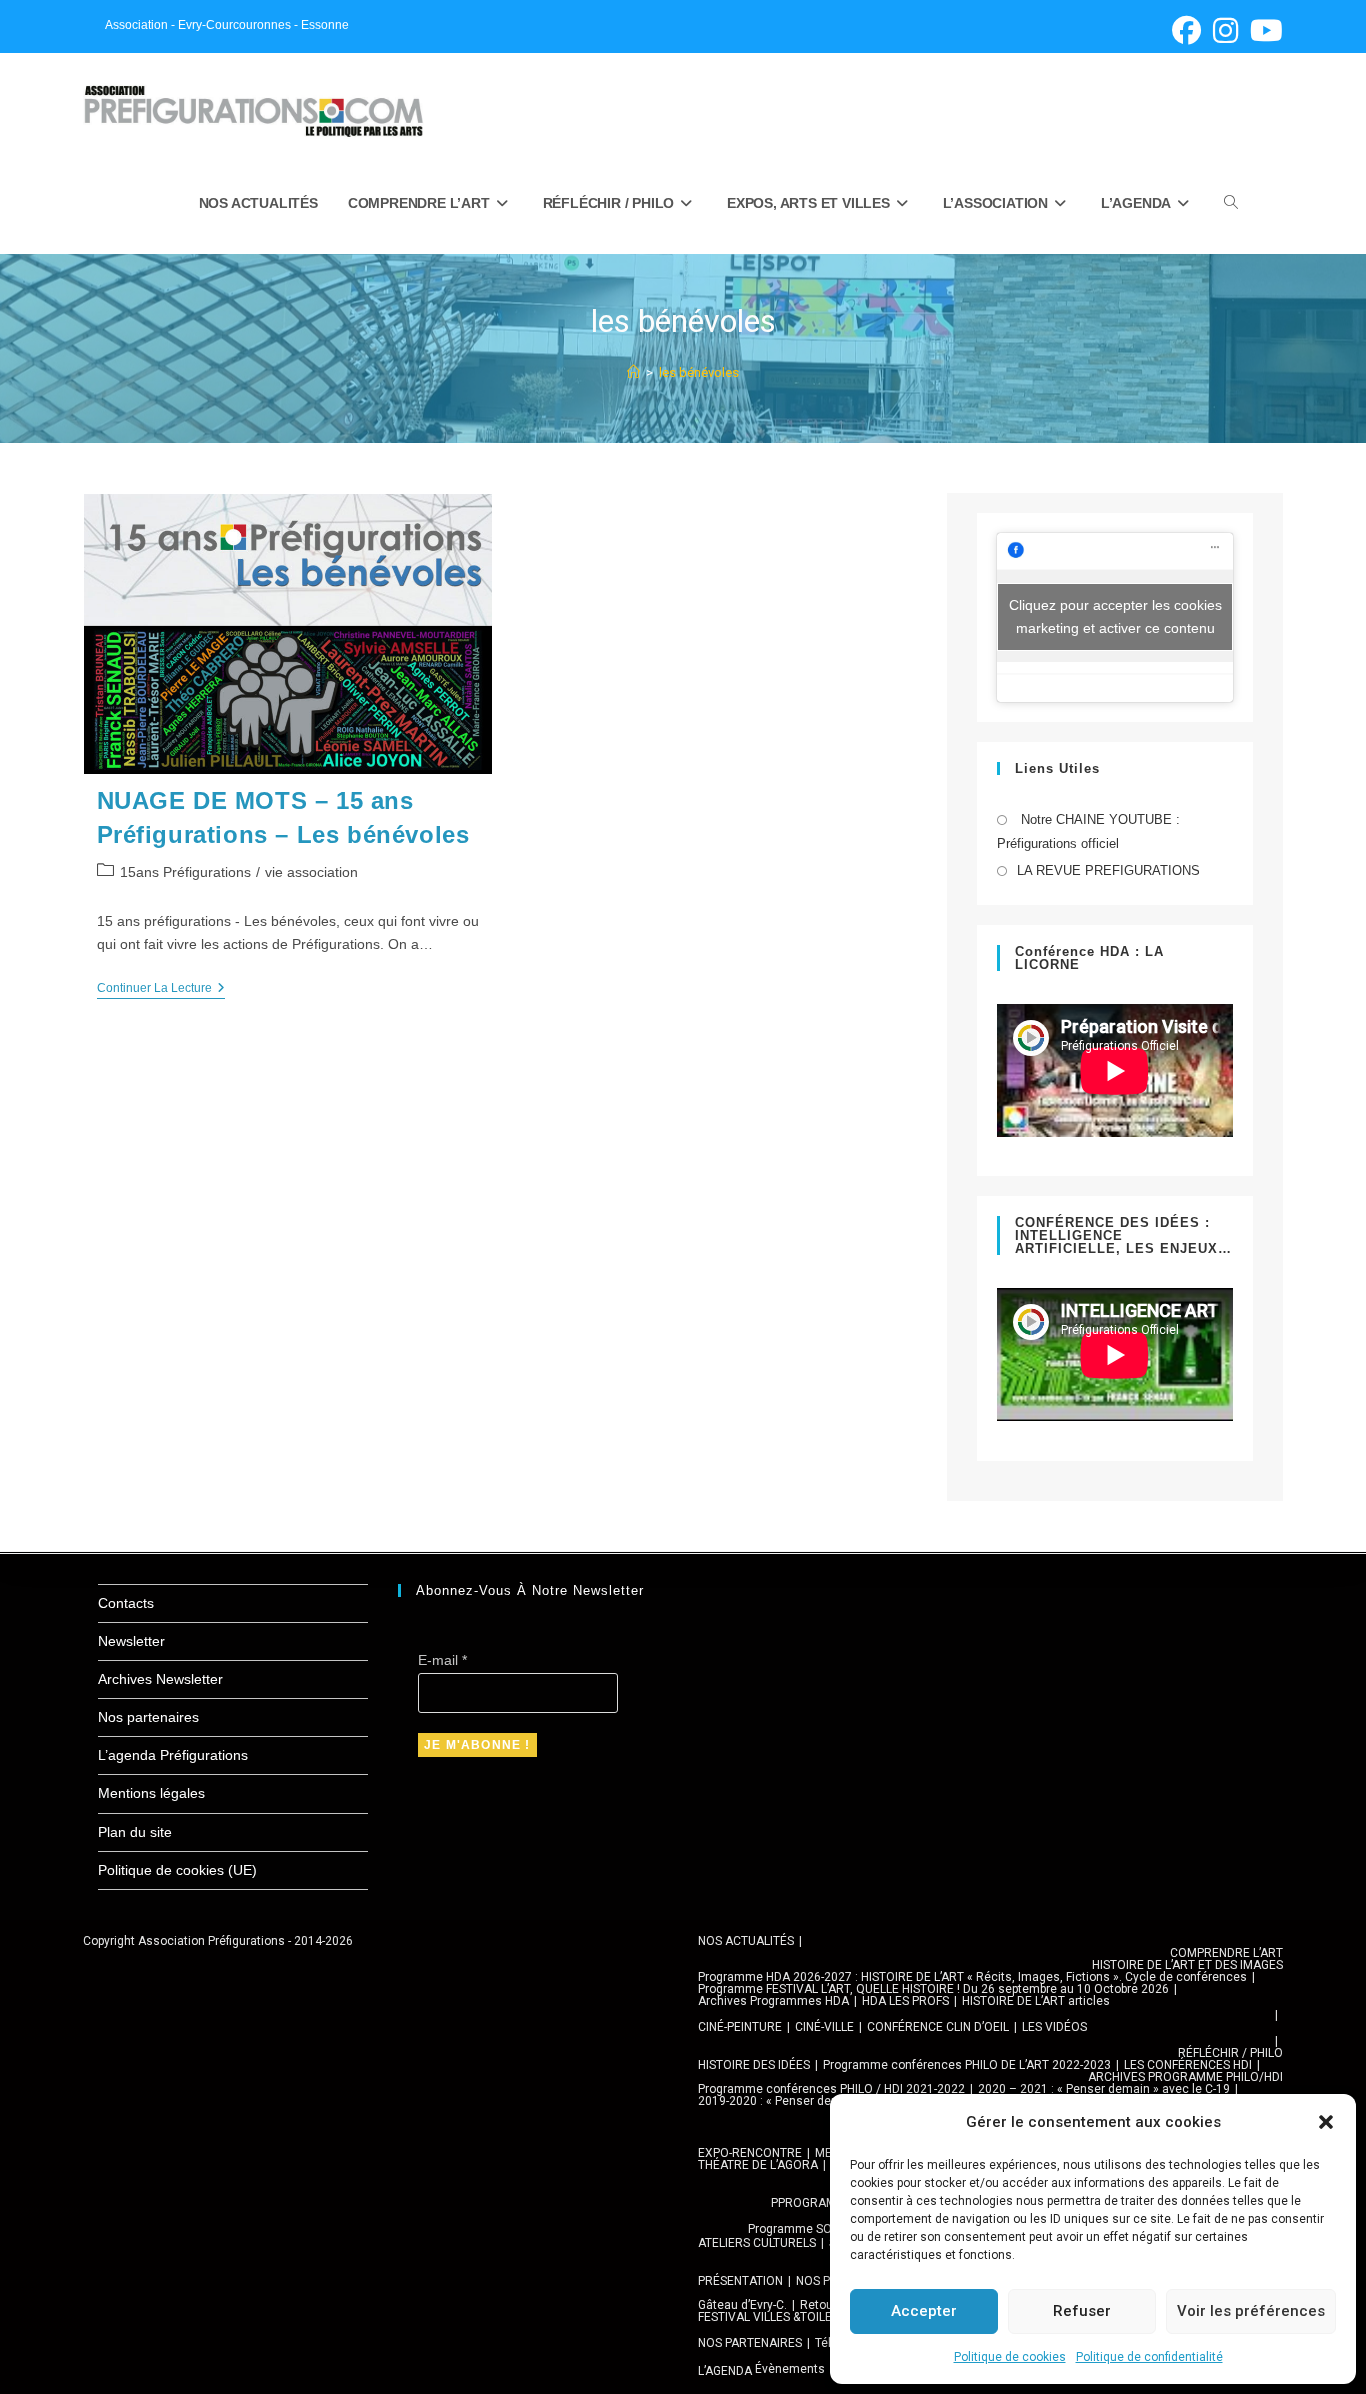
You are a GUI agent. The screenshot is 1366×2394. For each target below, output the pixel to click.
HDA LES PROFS (905, 2001)
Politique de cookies (1010, 2357)
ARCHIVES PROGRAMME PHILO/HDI (1185, 2077)
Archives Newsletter (160, 1679)
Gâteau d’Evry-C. (742, 2305)
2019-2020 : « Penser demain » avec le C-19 (818, 2101)
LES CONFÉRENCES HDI (1188, 2065)
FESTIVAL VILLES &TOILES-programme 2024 (817, 2317)
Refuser (1082, 2311)
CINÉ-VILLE (824, 2027)
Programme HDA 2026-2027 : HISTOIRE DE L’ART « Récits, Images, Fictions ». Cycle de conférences (972, 1977)
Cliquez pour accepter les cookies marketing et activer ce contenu (1115, 616)
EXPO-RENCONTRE (750, 2153)
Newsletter (131, 1641)
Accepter (924, 2311)
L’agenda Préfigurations (173, 1755)
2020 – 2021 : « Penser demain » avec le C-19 (1104, 2089)
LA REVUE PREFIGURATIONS (1108, 870)
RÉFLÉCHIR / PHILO (1230, 2053)
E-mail (442, 1660)
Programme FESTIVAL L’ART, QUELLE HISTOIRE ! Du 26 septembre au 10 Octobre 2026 (933, 1989)
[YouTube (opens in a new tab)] (1263, 30)
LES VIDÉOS (1054, 2027)
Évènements (790, 2369)
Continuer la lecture (161, 989)
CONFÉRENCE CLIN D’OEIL (938, 2027)
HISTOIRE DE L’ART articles (1036, 2001)
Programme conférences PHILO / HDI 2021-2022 (831, 2089)
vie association (311, 872)
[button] (1326, 2122)
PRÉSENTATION (740, 2281)
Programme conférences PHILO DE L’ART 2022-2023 (967, 2065)
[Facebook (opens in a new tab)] (1186, 30)
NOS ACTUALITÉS (746, 1941)
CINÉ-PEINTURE (740, 2027)
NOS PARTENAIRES (750, 2343)
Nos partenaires (148, 1717)
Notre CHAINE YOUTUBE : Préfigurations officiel (1088, 831)
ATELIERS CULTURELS (757, 2243)
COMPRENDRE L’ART (1226, 1953)
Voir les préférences (1251, 2311)
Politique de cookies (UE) (177, 1870)
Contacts (126, 1603)
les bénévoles (699, 372)
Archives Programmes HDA (773, 2001)
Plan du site (135, 1832)
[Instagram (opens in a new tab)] (1225, 30)
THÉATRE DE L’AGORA (758, 2165)
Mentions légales (151, 1793)
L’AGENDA (725, 2371)
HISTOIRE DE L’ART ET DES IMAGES (1187, 1965)
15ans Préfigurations (185, 872)
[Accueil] (633, 372)
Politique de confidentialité (1149, 2357)
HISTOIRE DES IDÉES (754, 2065)
